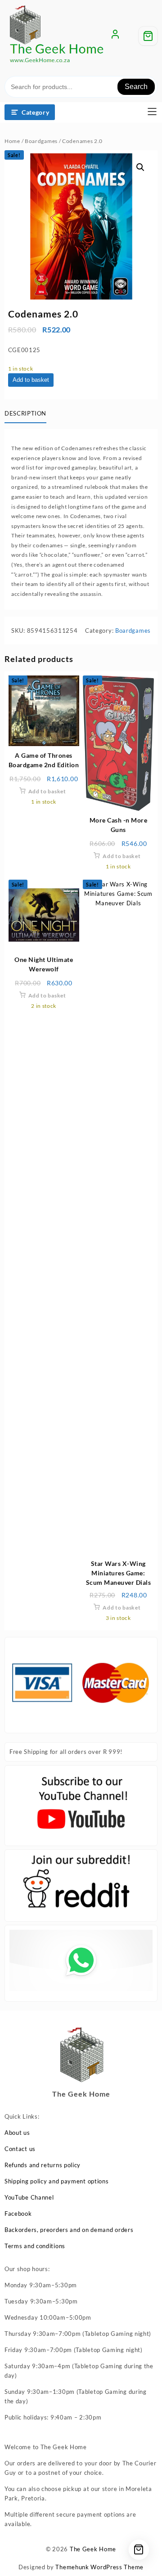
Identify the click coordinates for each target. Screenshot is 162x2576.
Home (12, 141)
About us (17, 2133)
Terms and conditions (35, 2246)
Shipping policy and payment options (57, 2181)
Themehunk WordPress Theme (99, 2567)
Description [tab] (25, 413)
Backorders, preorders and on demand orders (69, 2230)
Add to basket (31, 380)
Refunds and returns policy (43, 2165)
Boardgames (41, 141)
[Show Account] (115, 36)
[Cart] (148, 36)
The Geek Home (93, 2549)
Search (136, 87)
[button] (140, 167)
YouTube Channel (29, 2197)
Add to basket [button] (47, 791)
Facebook (18, 2214)
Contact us (20, 2149)
